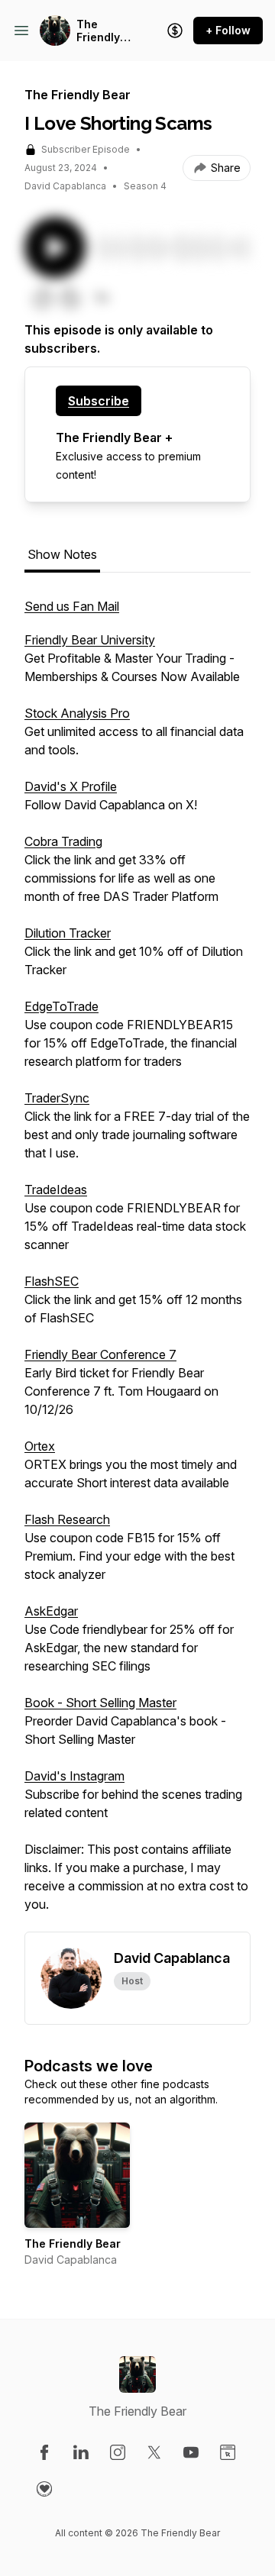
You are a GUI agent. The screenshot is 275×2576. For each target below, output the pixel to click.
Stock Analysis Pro (77, 713)
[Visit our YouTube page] (191, 2452)
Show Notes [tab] (62, 554)
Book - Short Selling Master (100, 1703)
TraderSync (57, 1098)
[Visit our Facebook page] (44, 2452)
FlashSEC (52, 1281)
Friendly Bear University (90, 640)
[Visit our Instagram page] (118, 2452)
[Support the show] (175, 31)
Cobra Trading (63, 841)
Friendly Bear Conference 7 (100, 1354)
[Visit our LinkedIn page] (81, 2452)
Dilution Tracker (68, 933)
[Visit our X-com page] (154, 2452)
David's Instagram (74, 1776)
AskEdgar (51, 1611)
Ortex (40, 1446)
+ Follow (228, 30)
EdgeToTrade (61, 1006)
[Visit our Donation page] (44, 2489)
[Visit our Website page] (228, 2452)
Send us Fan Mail (72, 606)
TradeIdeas (56, 1190)
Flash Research (67, 1519)
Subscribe (99, 401)
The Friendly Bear (98, 31)
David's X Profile (71, 786)
